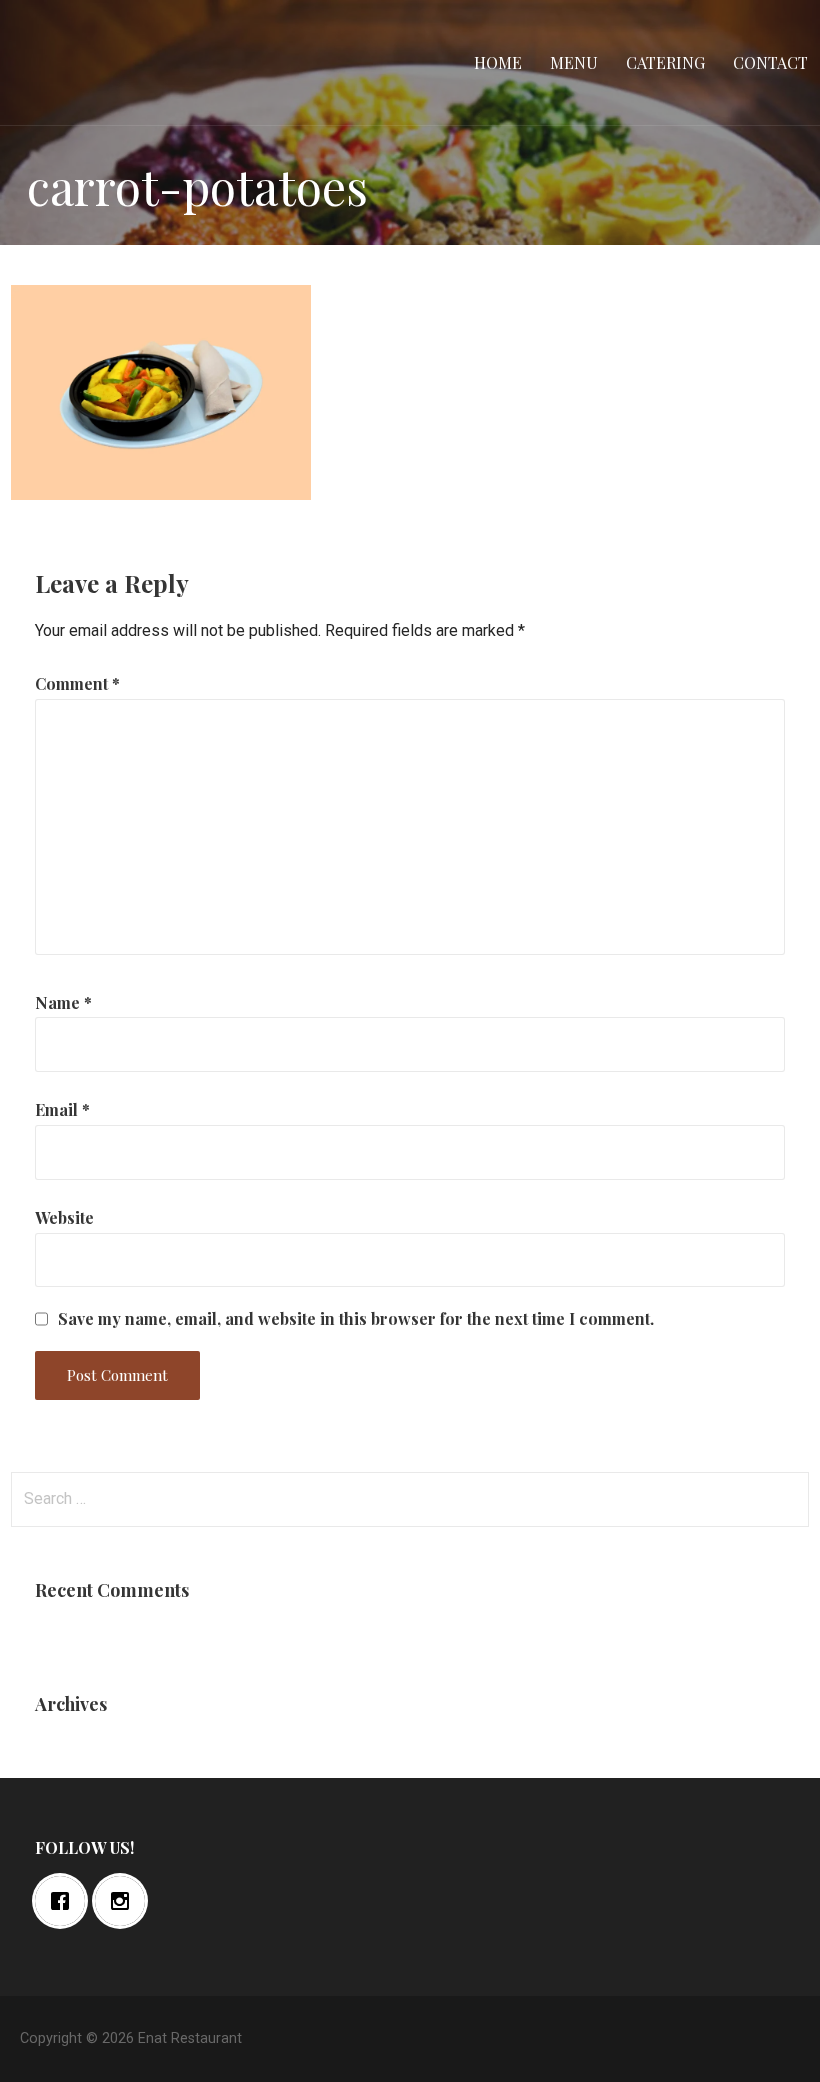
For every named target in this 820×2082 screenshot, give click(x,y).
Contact (770, 62)
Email (62, 1109)
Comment (77, 683)
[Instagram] (125, 1901)
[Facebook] (65, 1901)
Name (63, 1002)
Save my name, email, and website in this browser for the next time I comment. (356, 1319)
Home (498, 62)
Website (64, 1217)
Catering (665, 62)
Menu (574, 62)
